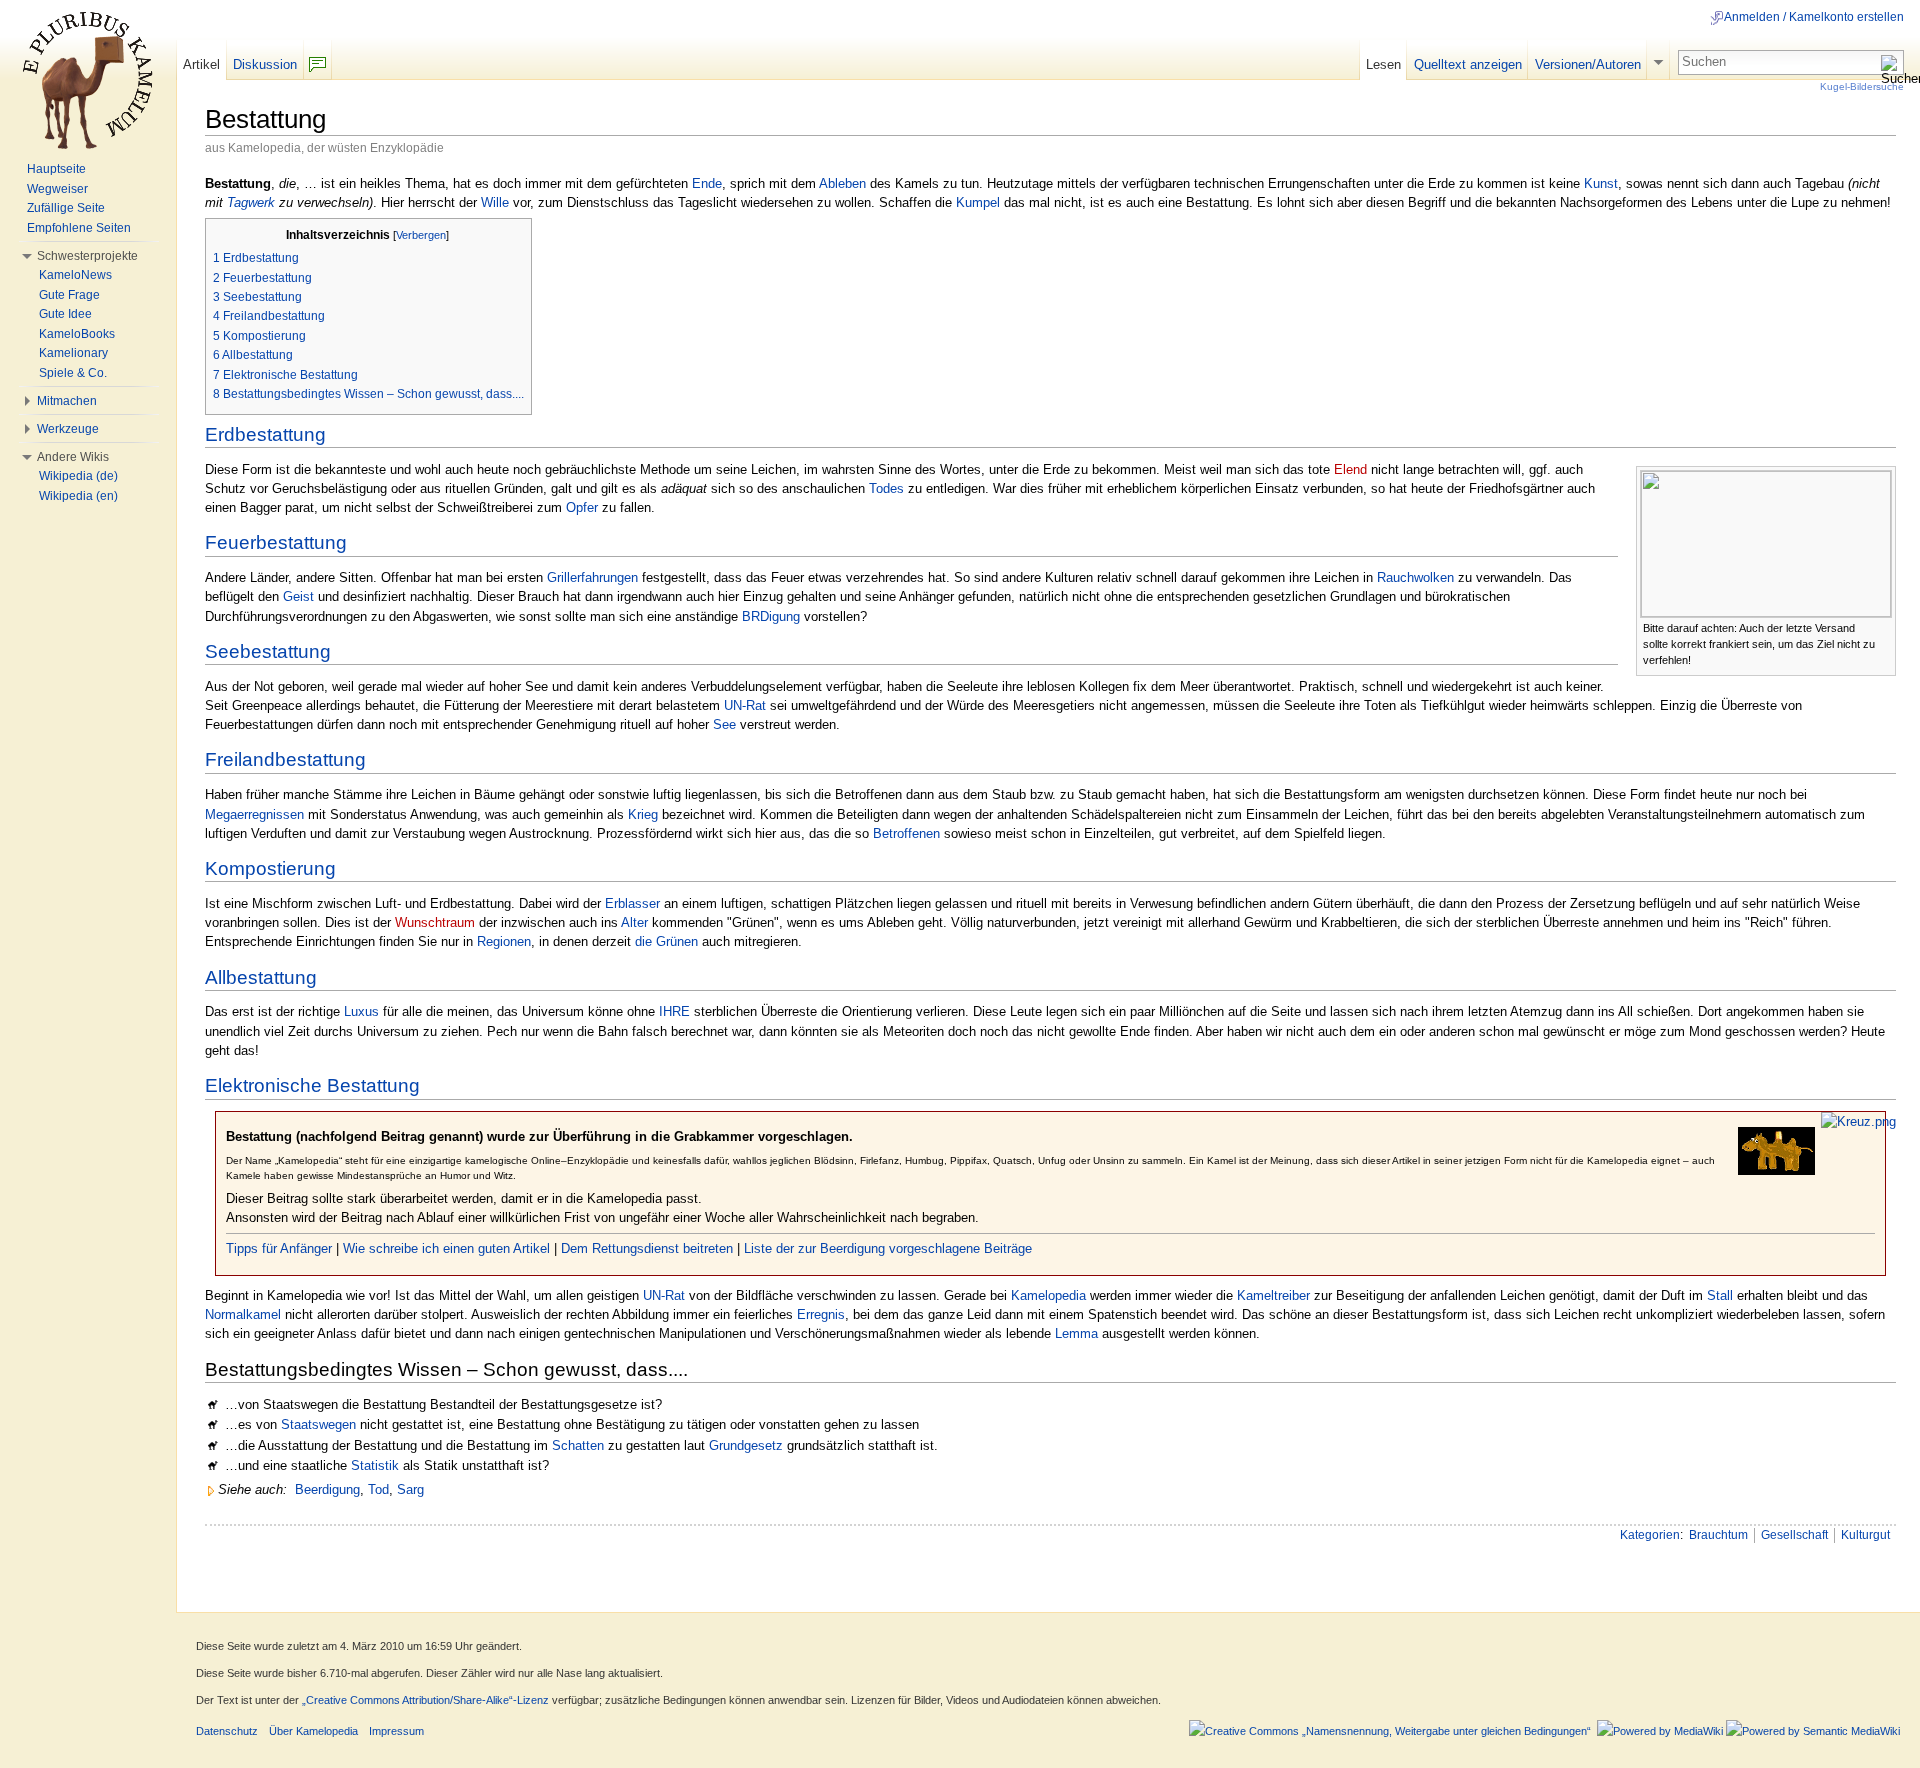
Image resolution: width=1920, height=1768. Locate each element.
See (724, 724)
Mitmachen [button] (67, 401)
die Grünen (666, 941)
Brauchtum (1718, 1535)
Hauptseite (56, 169)
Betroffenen (906, 833)
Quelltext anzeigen (1468, 64)
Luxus (361, 1011)
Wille (495, 202)
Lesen (1383, 64)
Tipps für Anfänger (279, 1248)
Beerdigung (327, 1489)
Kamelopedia (1048, 1295)
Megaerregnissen (254, 814)
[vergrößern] (1881, 626)
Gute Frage (69, 295)
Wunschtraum (435, 922)
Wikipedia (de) (78, 476)
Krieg (643, 814)
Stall (1720, 1295)
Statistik (375, 1465)
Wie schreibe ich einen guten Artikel (446, 1248)
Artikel (201, 64)
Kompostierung (270, 868)
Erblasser (632, 903)
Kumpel (978, 202)
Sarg (410, 1489)
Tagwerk (251, 202)
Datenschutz (227, 1731)
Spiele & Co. (73, 373)
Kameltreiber (1273, 1295)
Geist (298, 596)
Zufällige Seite (66, 208)
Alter (634, 922)
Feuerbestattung (276, 542)
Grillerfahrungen (592, 577)
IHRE (674, 1011)
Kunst (1601, 183)
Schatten (578, 1445)
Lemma (1076, 1333)
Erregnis (821, 1314)
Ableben (842, 183)
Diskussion (265, 64)
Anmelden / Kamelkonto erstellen (1814, 17)
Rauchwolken (1415, 577)
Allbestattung (261, 977)
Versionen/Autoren (1588, 64)
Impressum (396, 1731)
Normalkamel (243, 1314)
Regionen (504, 941)
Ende (707, 183)
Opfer (582, 507)
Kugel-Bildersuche (1862, 86)
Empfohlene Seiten (79, 228)
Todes (886, 488)
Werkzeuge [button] (68, 429)
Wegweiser (57, 189)
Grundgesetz (746, 1445)
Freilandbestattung (285, 759)
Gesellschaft (1794, 1535)
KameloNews (75, 275)
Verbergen (421, 235)
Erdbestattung (265, 434)
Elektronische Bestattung (312, 1085)
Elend (1350, 469)
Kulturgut (1865, 1535)
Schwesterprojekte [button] (87, 256)
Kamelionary (73, 353)
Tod (378, 1489)
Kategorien (1650, 1535)
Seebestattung (268, 651)
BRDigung (771, 616)
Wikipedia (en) (78, 496)
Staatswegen (318, 1424)
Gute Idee (65, 314)
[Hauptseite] (88, 80)
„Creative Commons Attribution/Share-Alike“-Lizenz (425, 1700)
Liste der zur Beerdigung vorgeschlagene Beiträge (888, 1248)
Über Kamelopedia (313, 1731)
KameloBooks (77, 334)
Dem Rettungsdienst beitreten (647, 1248)
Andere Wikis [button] (73, 457)
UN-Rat (745, 705)
